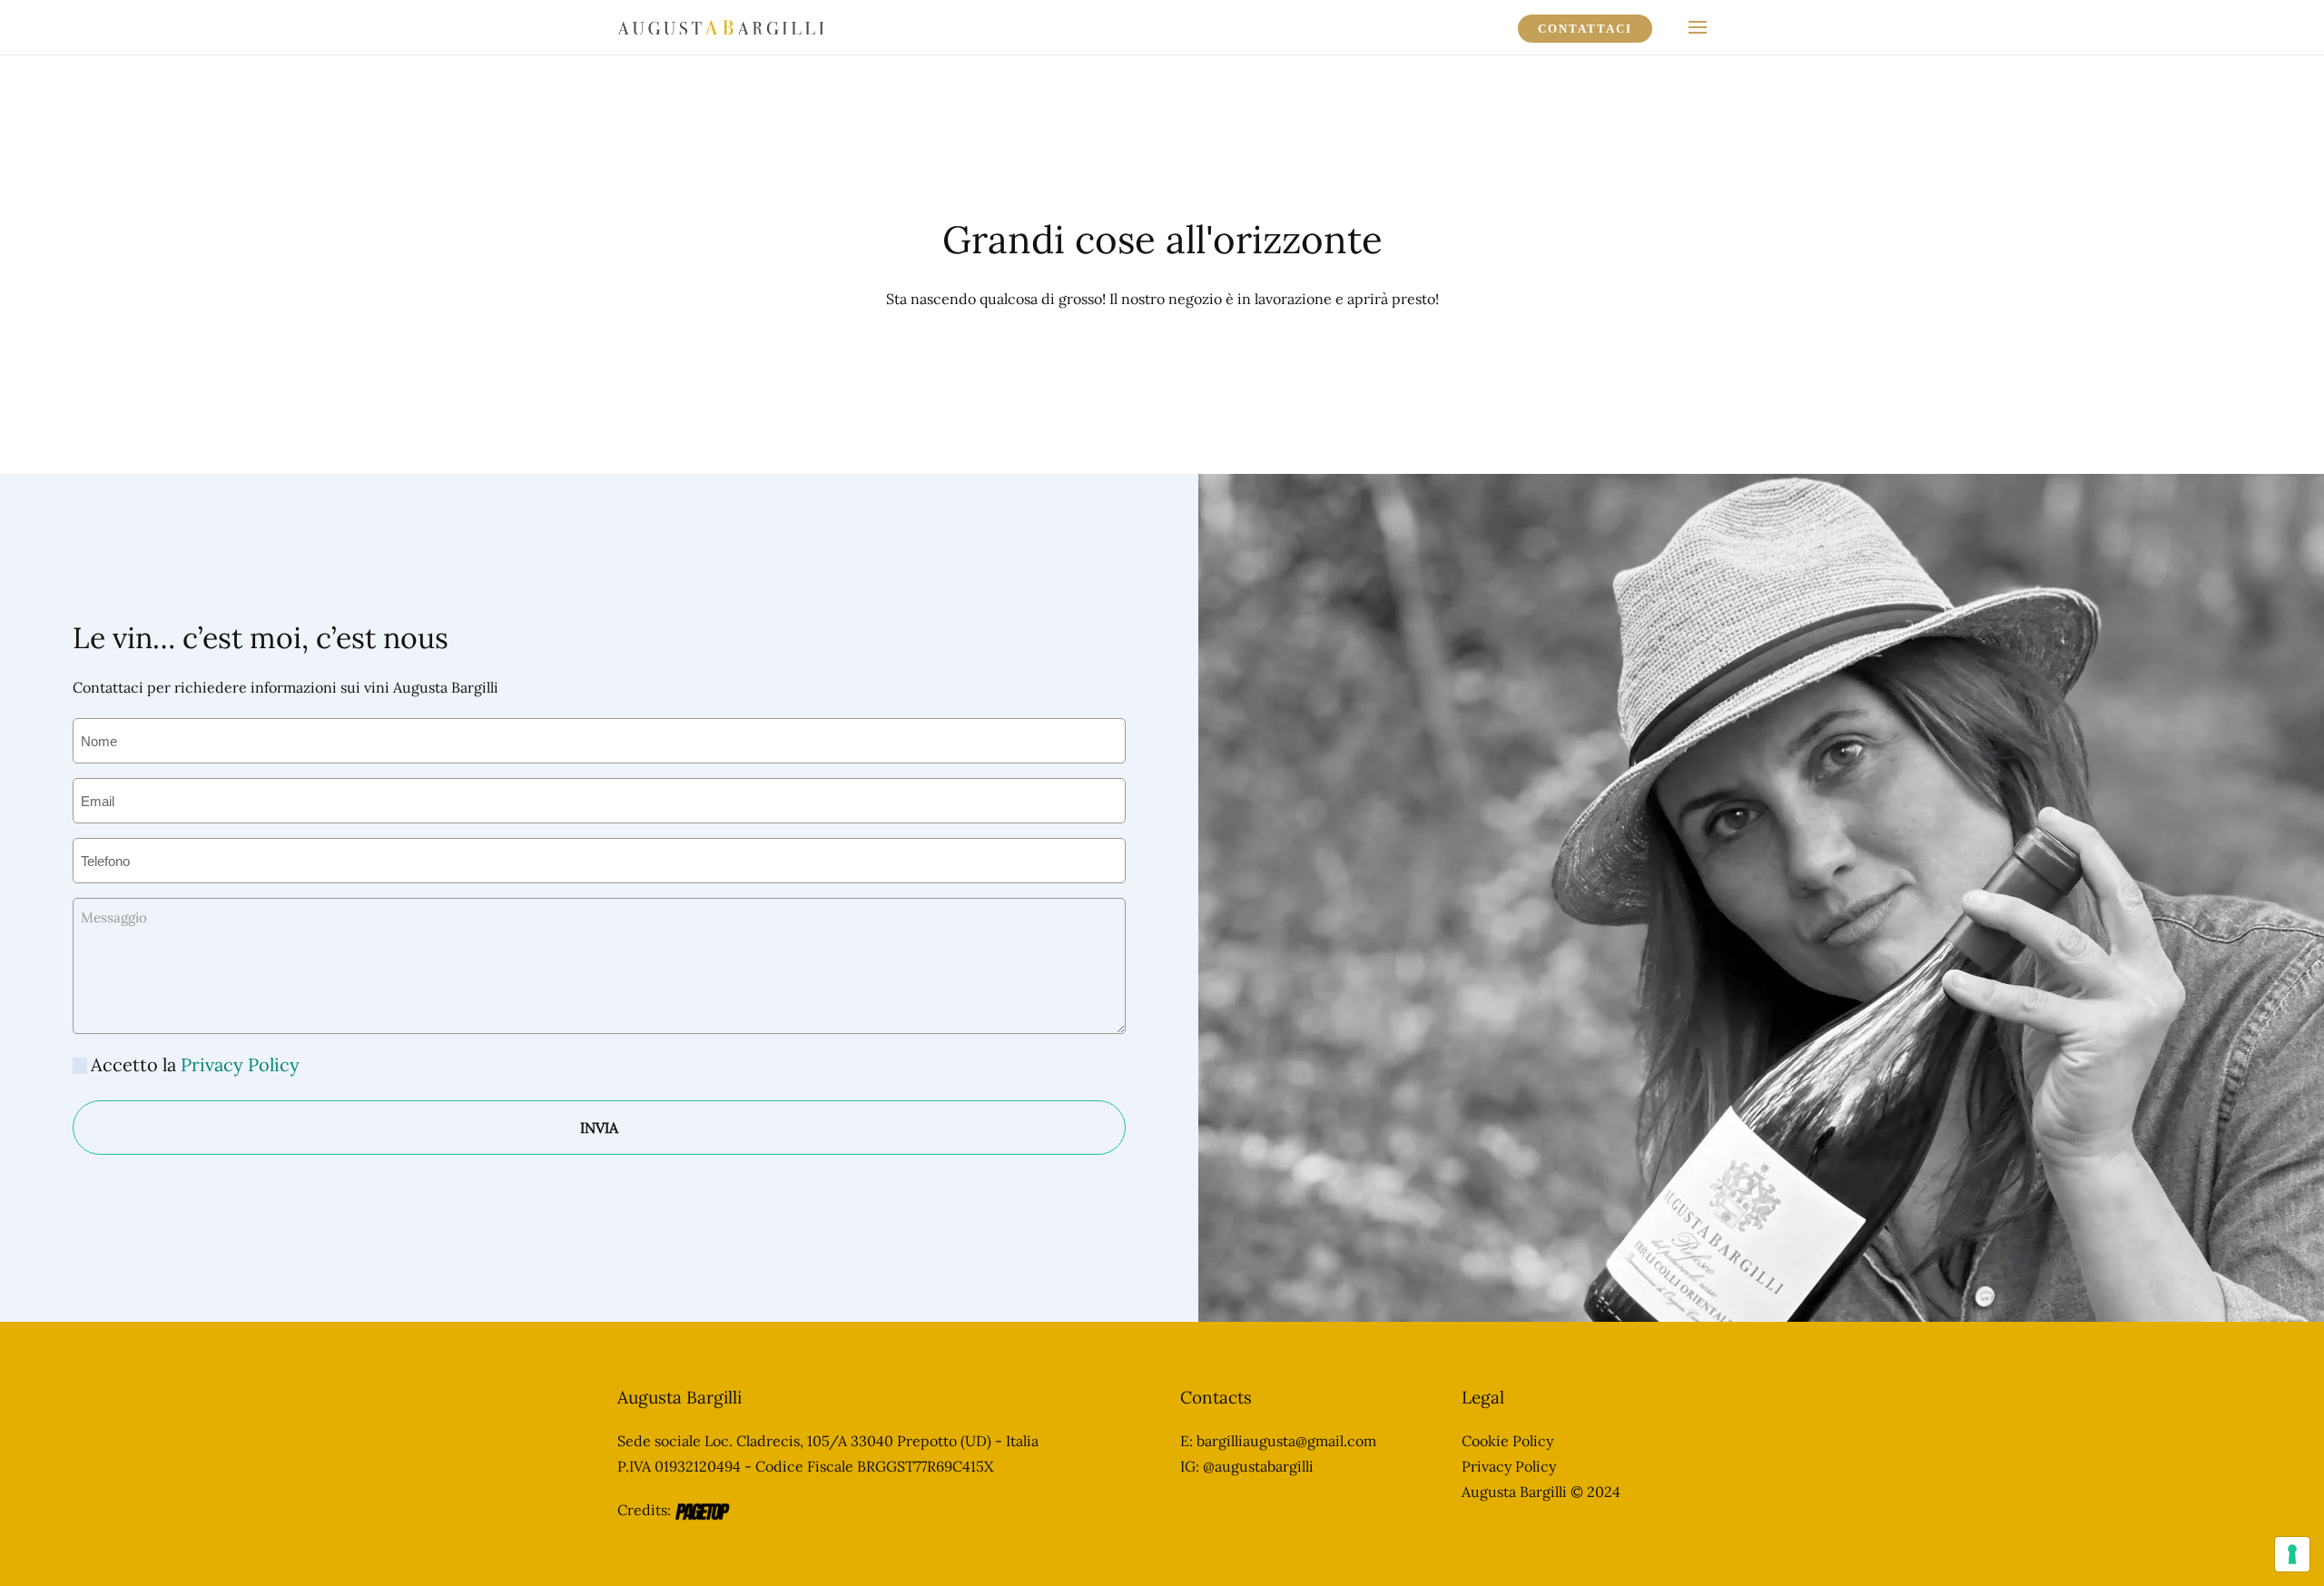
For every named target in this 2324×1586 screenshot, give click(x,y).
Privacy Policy (240, 1064)
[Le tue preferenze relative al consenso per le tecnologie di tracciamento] (2292, 1554)
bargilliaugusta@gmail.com (1286, 1441)
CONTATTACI (1585, 29)
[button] (1698, 27)
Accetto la (195, 1064)
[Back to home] (720, 27)
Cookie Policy (1507, 1441)
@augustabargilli (1258, 1466)
